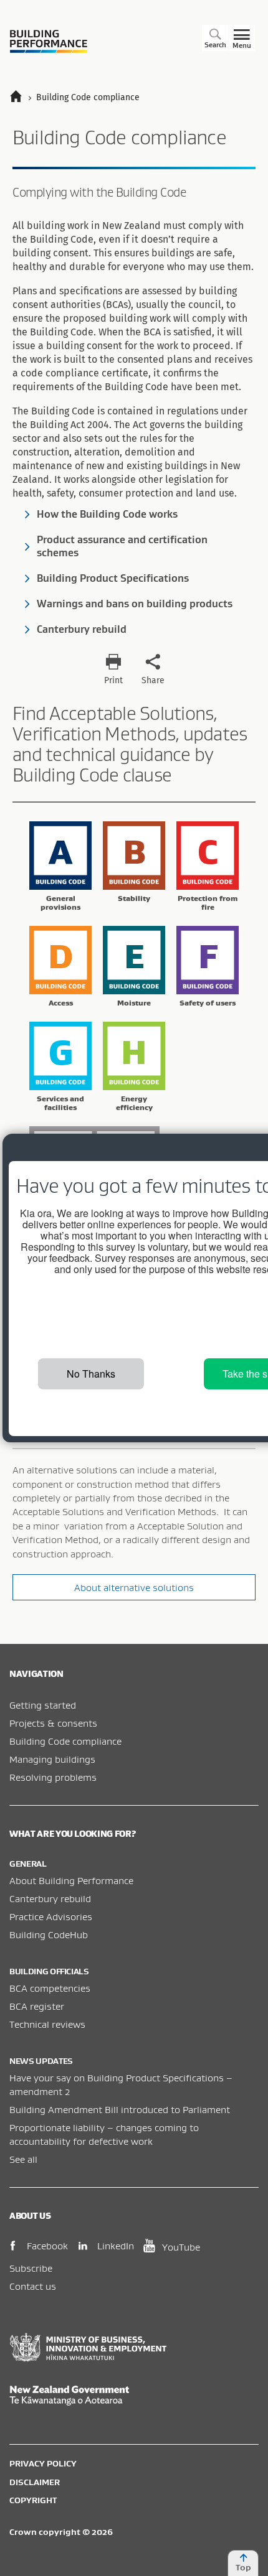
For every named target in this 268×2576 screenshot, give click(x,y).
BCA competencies (50, 1988)
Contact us (33, 2286)
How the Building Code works (107, 514)
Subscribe (31, 2268)
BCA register (37, 2006)
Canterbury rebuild (82, 629)
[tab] (60, 869)
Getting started (43, 1705)
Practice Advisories (51, 1916)
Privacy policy (43, 2463)
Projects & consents (53, 1723)
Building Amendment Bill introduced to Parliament (120, 2109)
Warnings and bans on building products (135, 604)
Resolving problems (53, 1777)
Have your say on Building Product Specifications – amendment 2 (121, 2084)
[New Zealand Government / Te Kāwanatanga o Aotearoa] (134, 2396)
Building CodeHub (49, 1934)
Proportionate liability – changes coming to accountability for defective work (104, 2134)
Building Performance (49, 41)
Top (243, 2567)
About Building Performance (71, 1880)
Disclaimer (35, 2482)
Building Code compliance (65, 1741)
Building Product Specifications (113, 578)
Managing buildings (52, 1759)
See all (23, 2159)
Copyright (33, 2500)
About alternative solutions (134, 1587)
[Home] (22, 97)
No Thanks (91, 1374)
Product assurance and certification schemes (122, 546)
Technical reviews (47, 2024)
